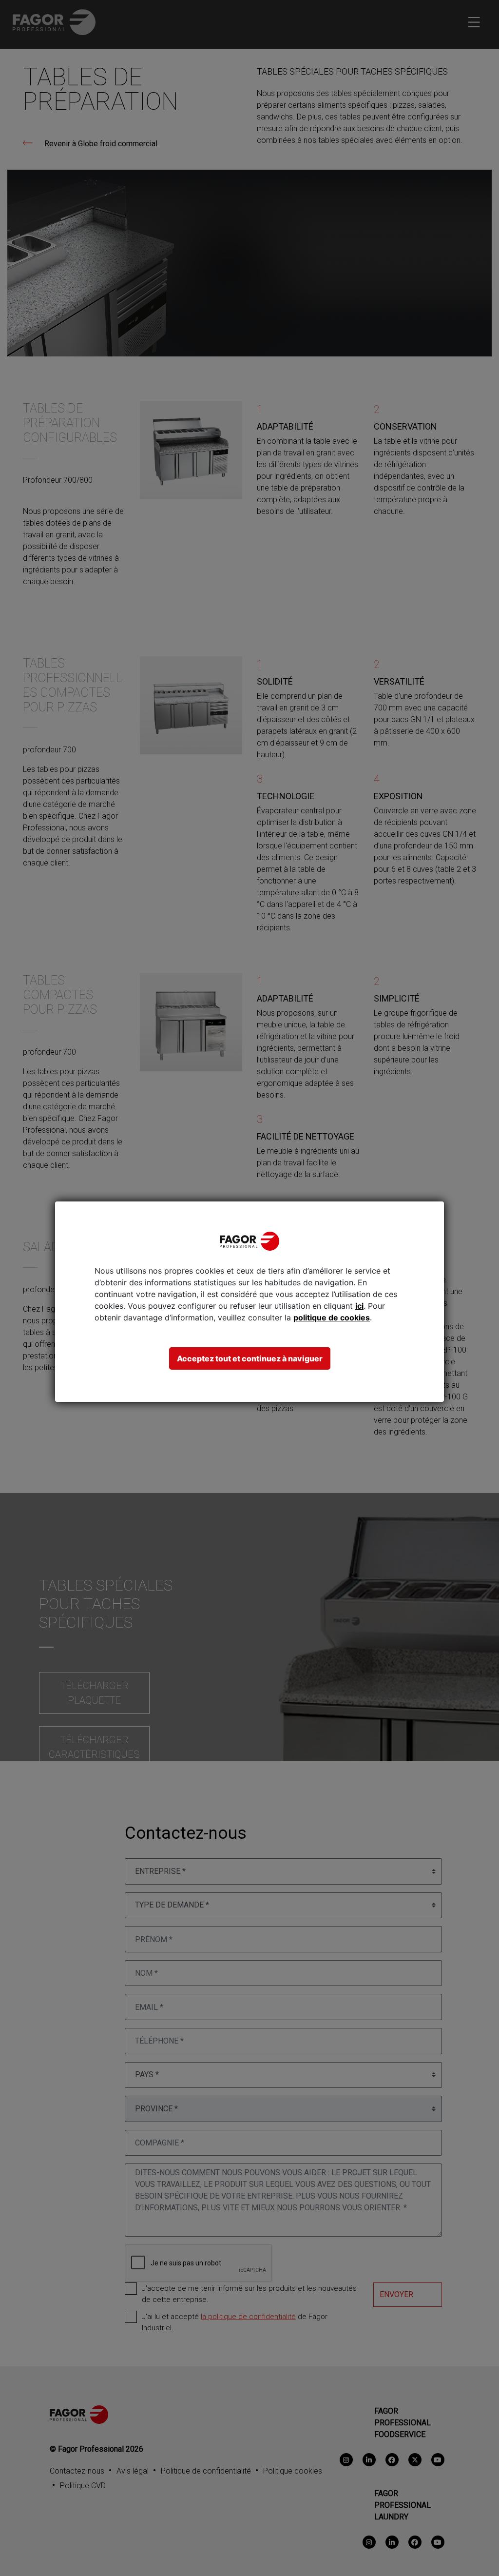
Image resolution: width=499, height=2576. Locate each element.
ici (359, 1306)
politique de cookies (332, 1317)
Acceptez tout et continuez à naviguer (250, 1358)
